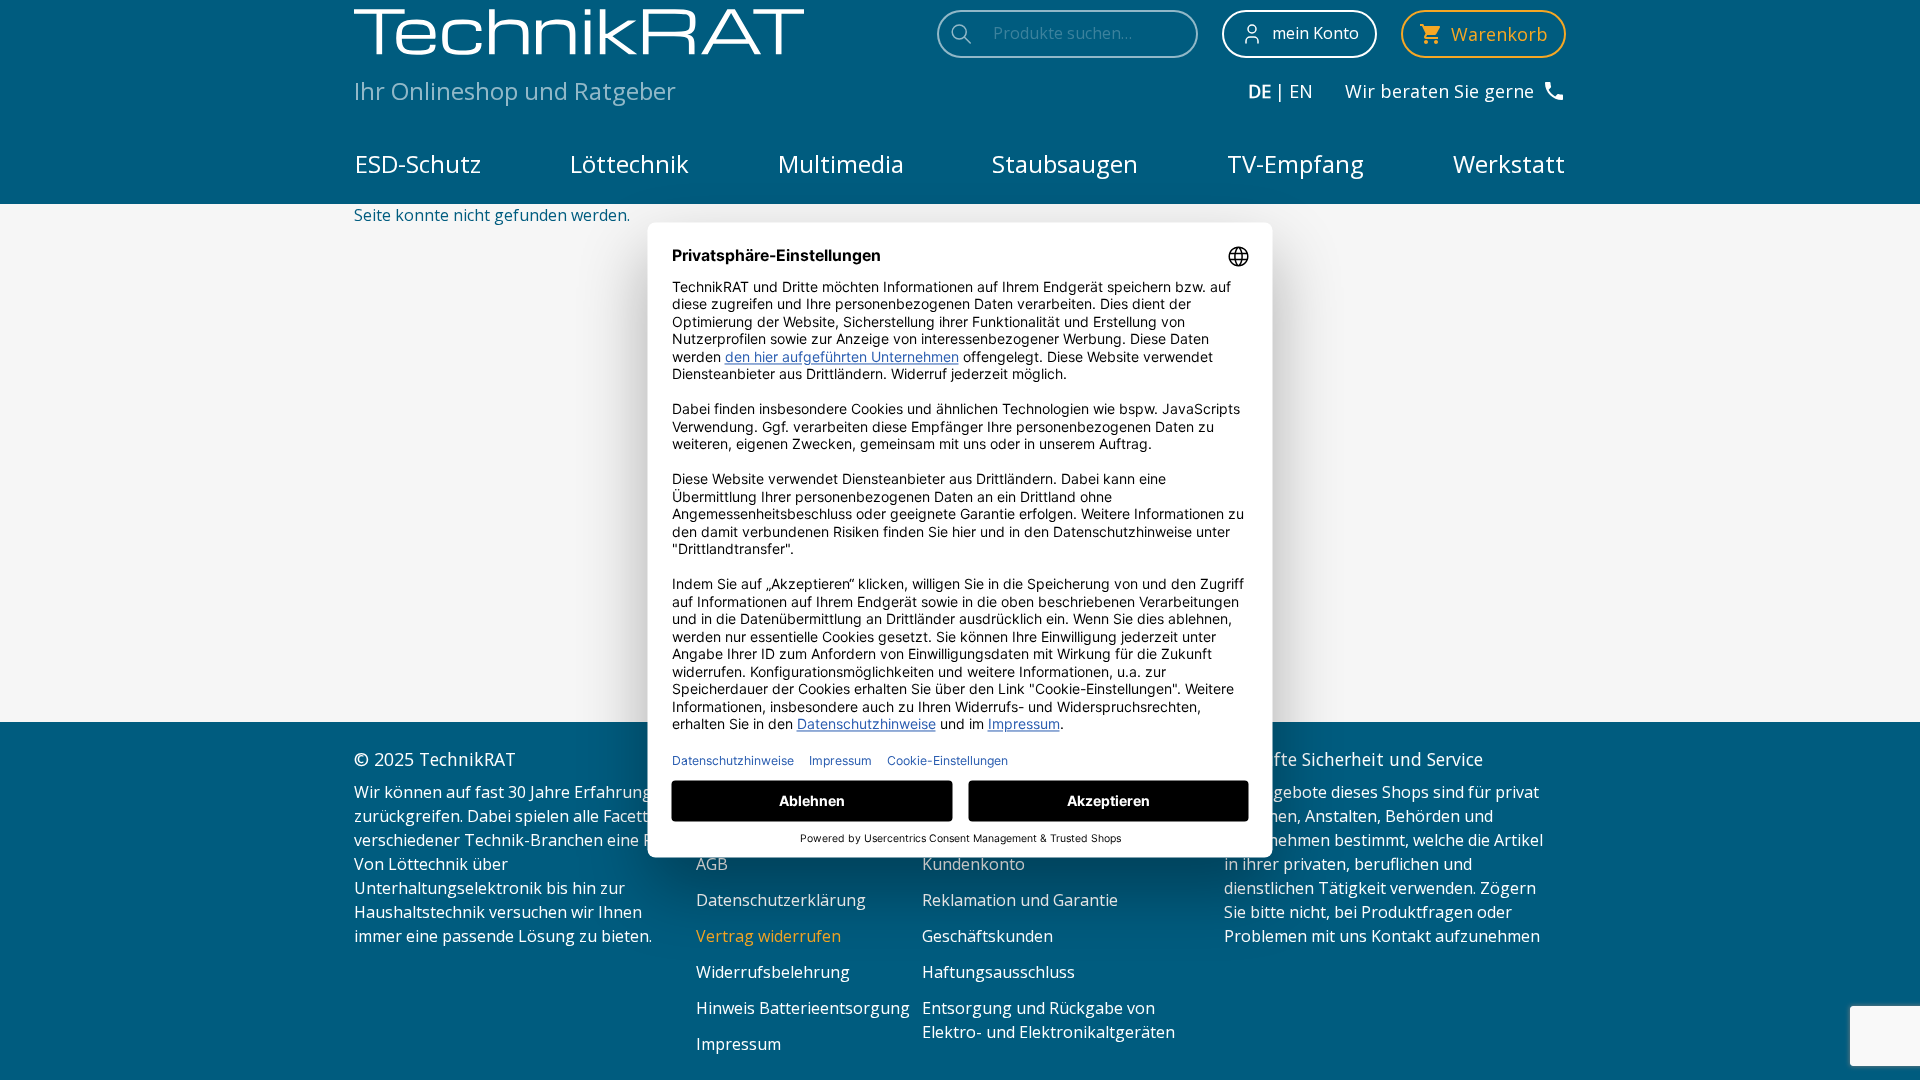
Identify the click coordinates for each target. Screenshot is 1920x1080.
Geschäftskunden (987, 936)
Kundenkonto (973, 864)
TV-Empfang (1295, 163)
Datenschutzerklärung (781, 900)
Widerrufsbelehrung (773, 972)
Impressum (738, 1044)
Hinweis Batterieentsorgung (803, 1008)
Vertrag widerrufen (768, 936)
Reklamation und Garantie (1020, 900)
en (1301, 91)
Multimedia (841, 163)
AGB (712, 864)
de (1259, 91)
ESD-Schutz (418, 163)
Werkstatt (1509, 163)
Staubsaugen (1065, 163)
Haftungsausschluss (998, 972)
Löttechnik (629, 163)
